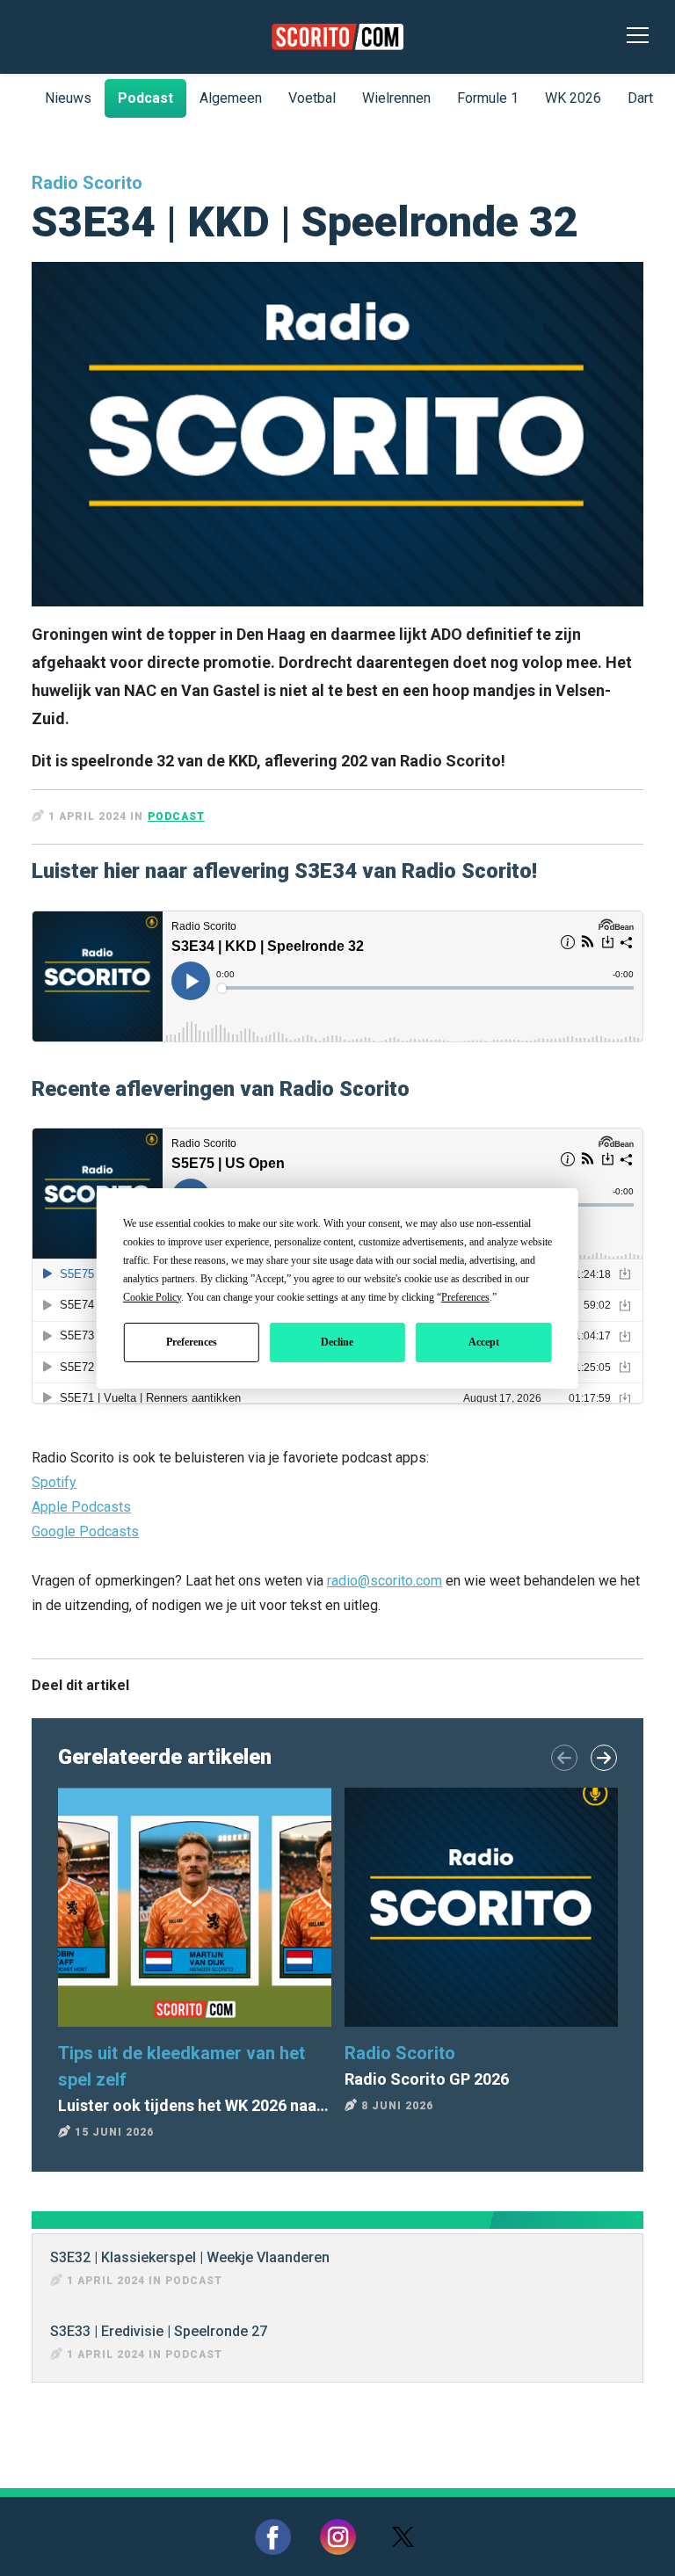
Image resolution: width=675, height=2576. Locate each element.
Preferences (192, 1342)
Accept (484, 1342)
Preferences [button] (465, 1297)
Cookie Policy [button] (152, 1297)
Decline (337, 1342)
